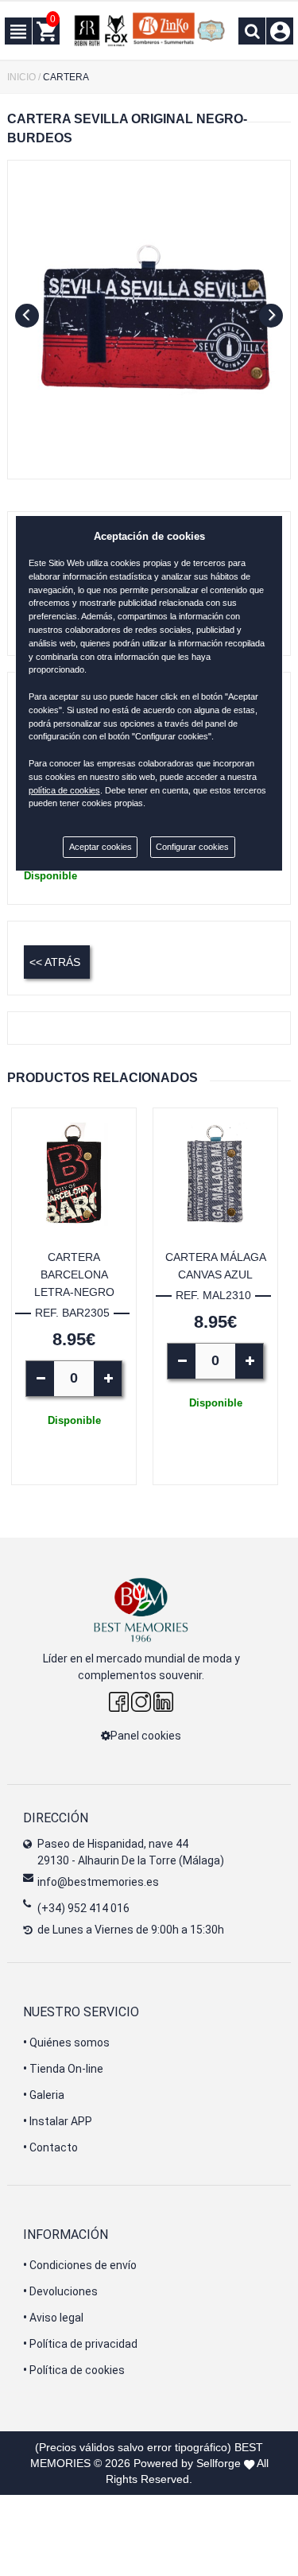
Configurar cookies (192, 847)
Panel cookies (146, 1736)
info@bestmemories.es (98, 1882)
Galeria (44, 2095)
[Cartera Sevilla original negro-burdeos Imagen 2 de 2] (149, 320)
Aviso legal (53, 2318)
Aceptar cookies (101, 847)
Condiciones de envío (80, 2265)
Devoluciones (60, 2291)
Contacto (50, 2147)
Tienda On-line (63, 2069)
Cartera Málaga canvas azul (216, 1266)
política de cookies (64, 790)
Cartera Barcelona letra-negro (74, 1274)
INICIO (21, 77)
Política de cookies (74, 2370)
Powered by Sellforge (187, 2463)
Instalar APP (58, 2121)
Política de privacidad (80, 2344)
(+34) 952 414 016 (83, 1908)
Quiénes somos (66, 2043)
